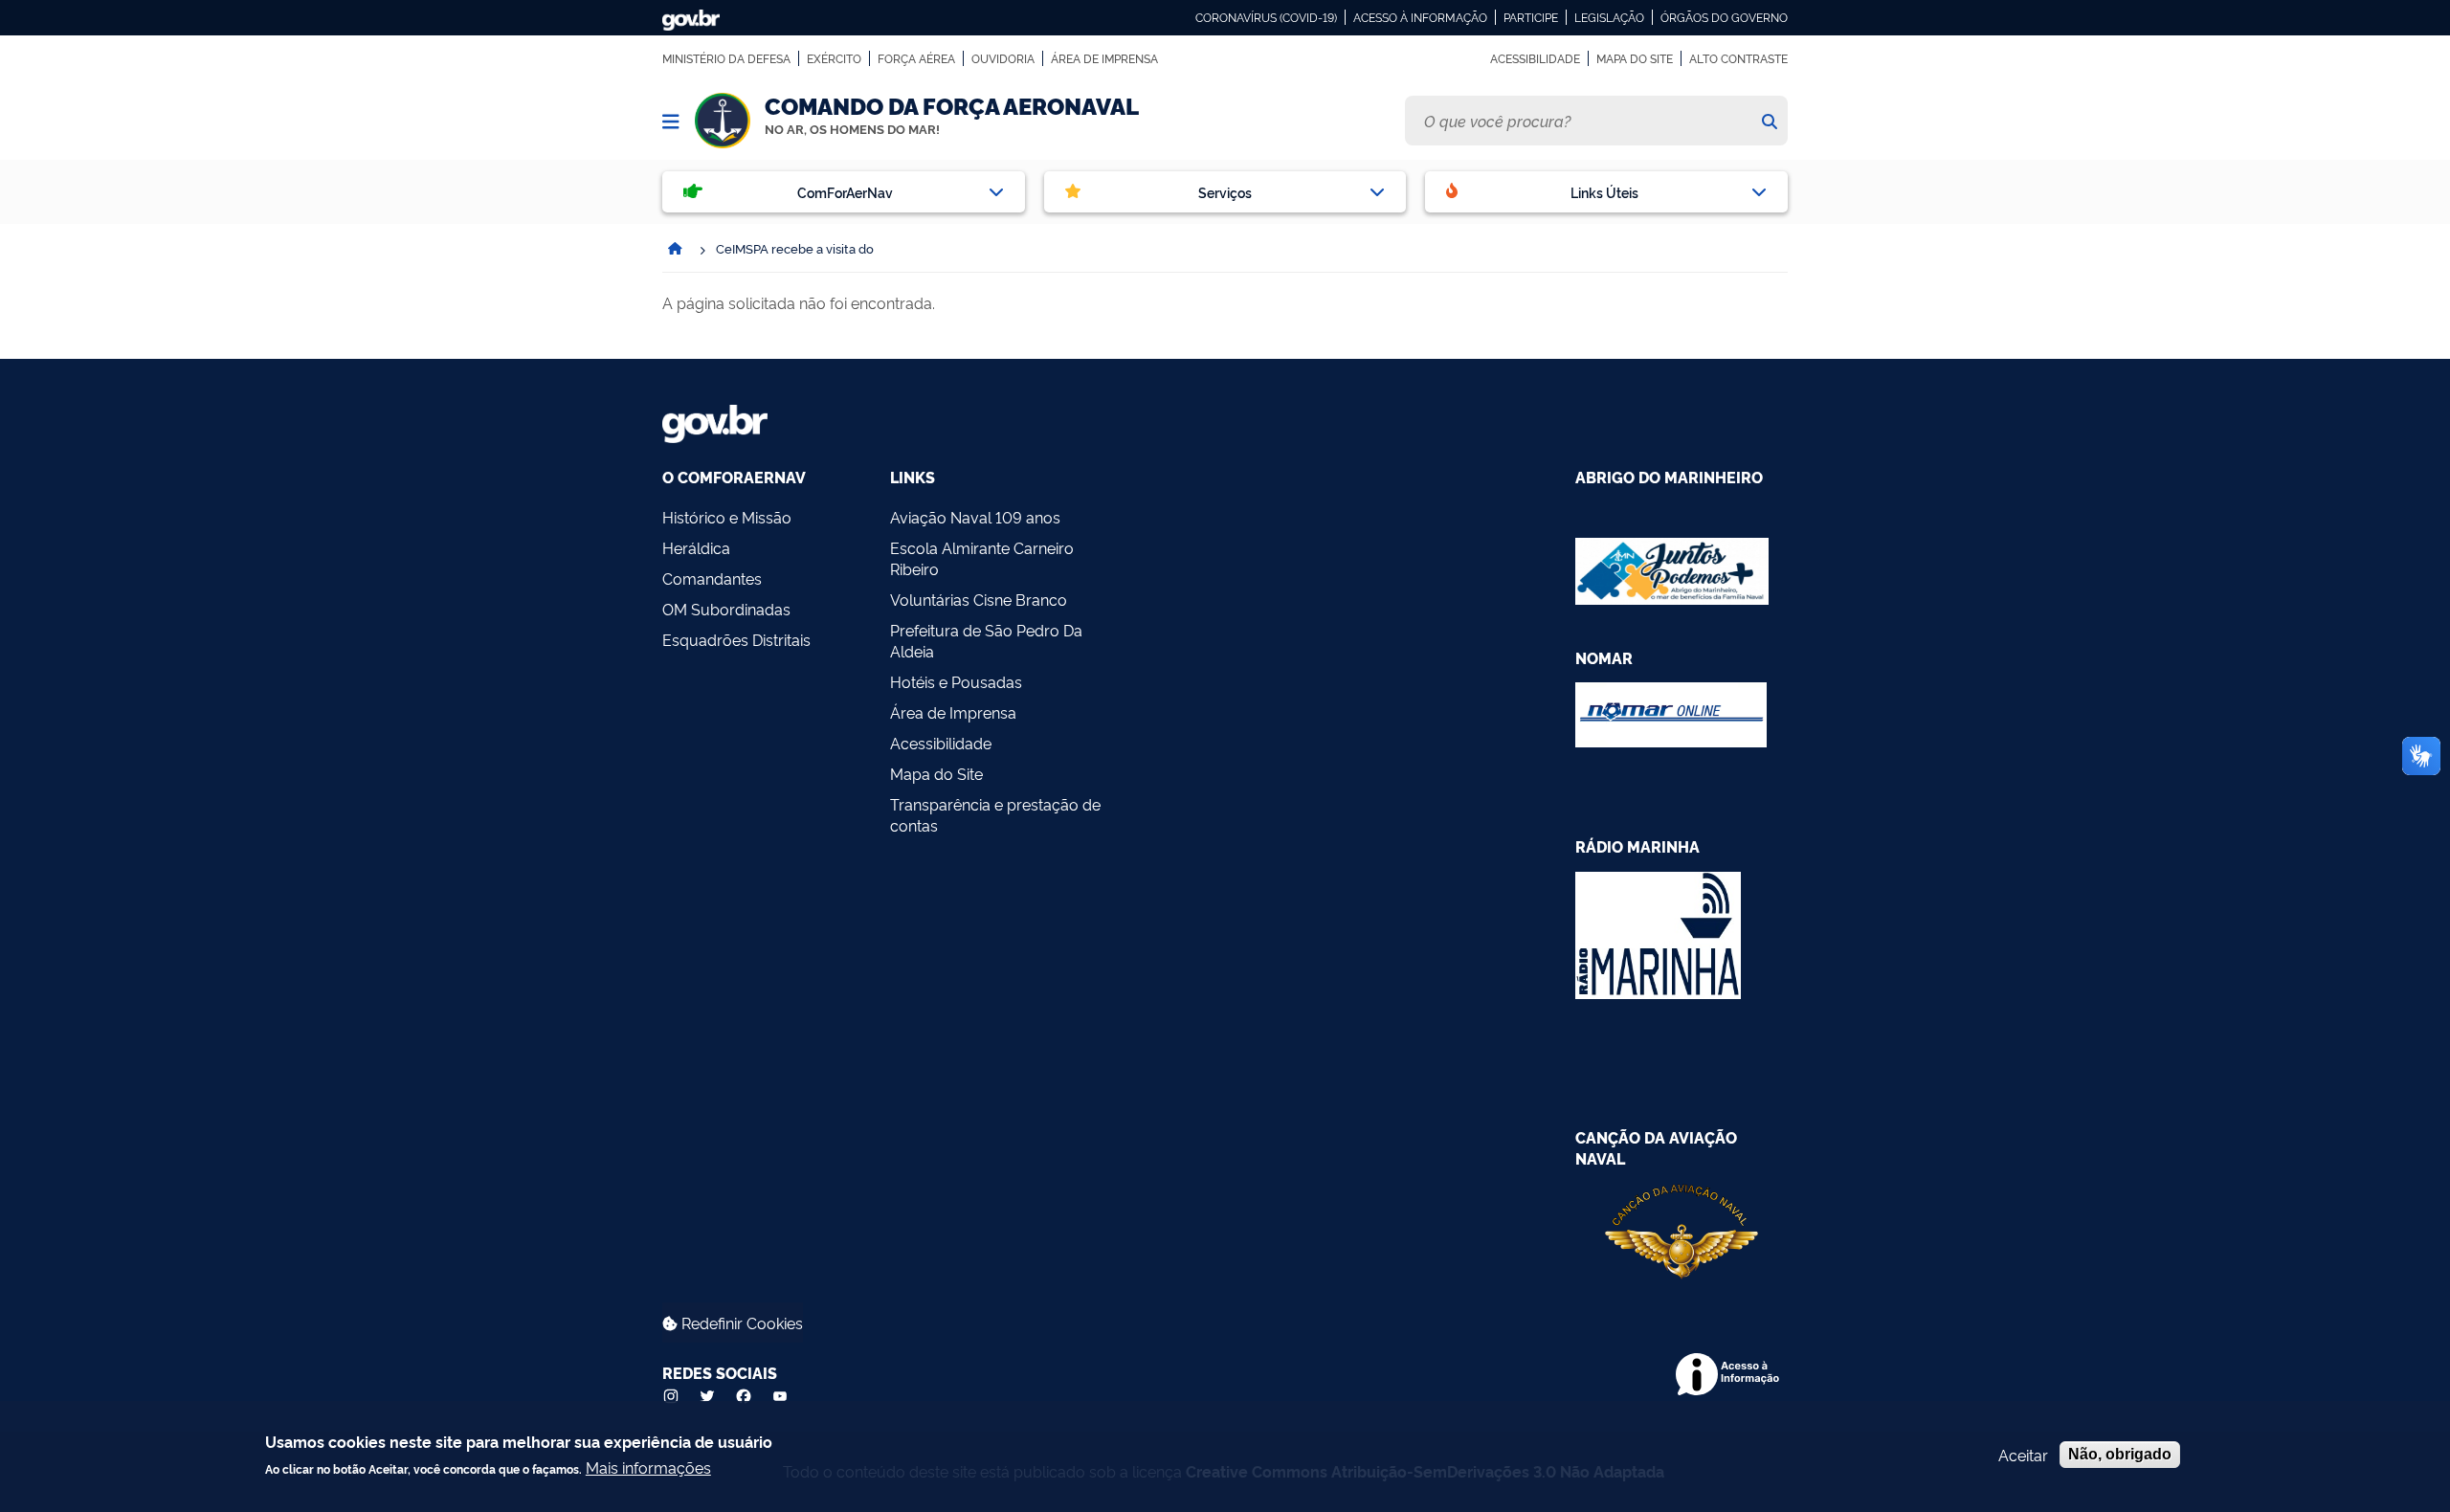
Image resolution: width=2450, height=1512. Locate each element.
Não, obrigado (2120, 1454)
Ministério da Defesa (726, 58)
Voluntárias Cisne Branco (979, 599)
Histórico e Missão (727, 517)
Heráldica (696, 547)
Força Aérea (916, 58)
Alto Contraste (1738, 58)
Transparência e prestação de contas (995, 814)
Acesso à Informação (1420, 17)
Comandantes (712, 578)
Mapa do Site (1635, 58)
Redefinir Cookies (740, 1323)
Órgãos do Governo (1724, 17)
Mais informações (648, 1467)
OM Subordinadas (726, 609)
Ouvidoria (1003, 58)
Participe (1531, 17)
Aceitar (2023, 1455)
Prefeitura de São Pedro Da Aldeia (986, 640)
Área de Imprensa (1104, 58)
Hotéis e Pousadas (956, 681)
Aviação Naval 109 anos (975, 517)
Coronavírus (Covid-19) (1266, 17)
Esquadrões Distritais (736, 639)
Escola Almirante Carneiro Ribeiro (982, 558)
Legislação (1609, 17)
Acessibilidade (1535, 58)
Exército (834, 58)
